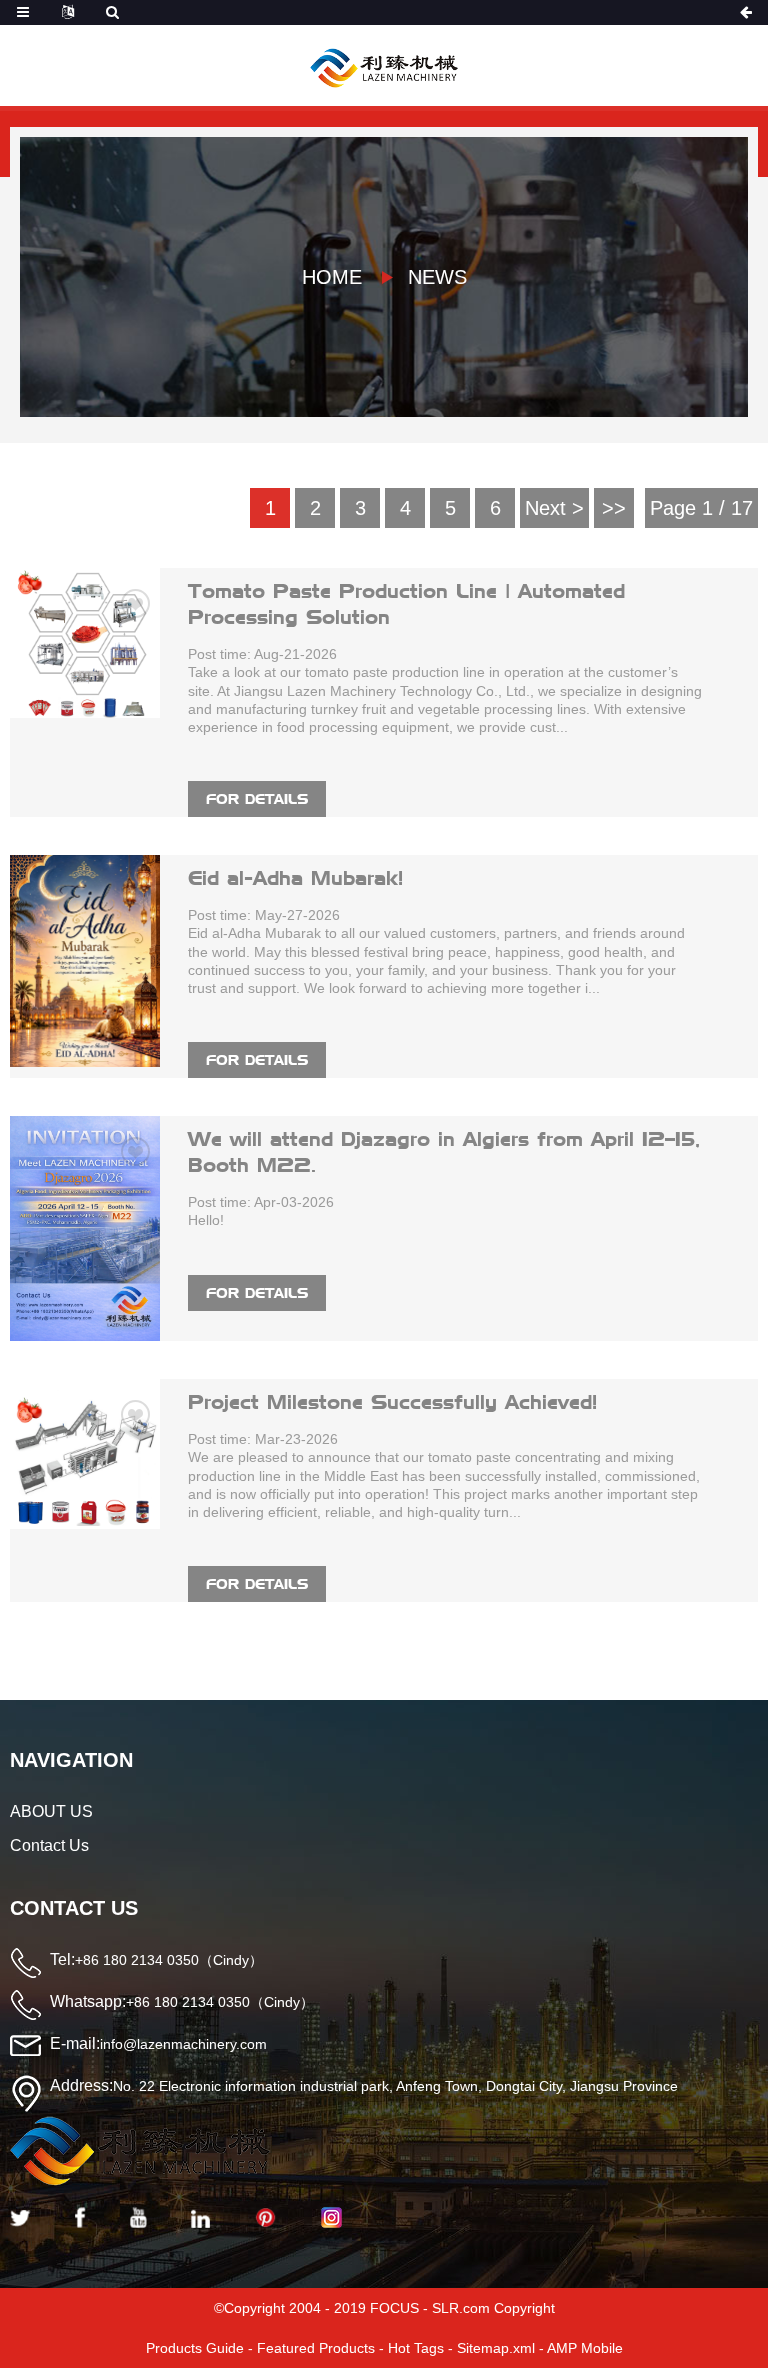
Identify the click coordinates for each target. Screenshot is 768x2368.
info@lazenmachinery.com (183, 2044)
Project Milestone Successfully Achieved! (392, 1402)
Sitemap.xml (496, 2348)
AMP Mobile (585, 2348)
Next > (554, 508)
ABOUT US (51, 1811)
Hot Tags (416, 2348)
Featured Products (316, 2348)
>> (614, 508)
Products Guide (195, 2348)
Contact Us (49, 1845)
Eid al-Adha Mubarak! (295, 878)
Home (332, 277)
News (437, 277)
